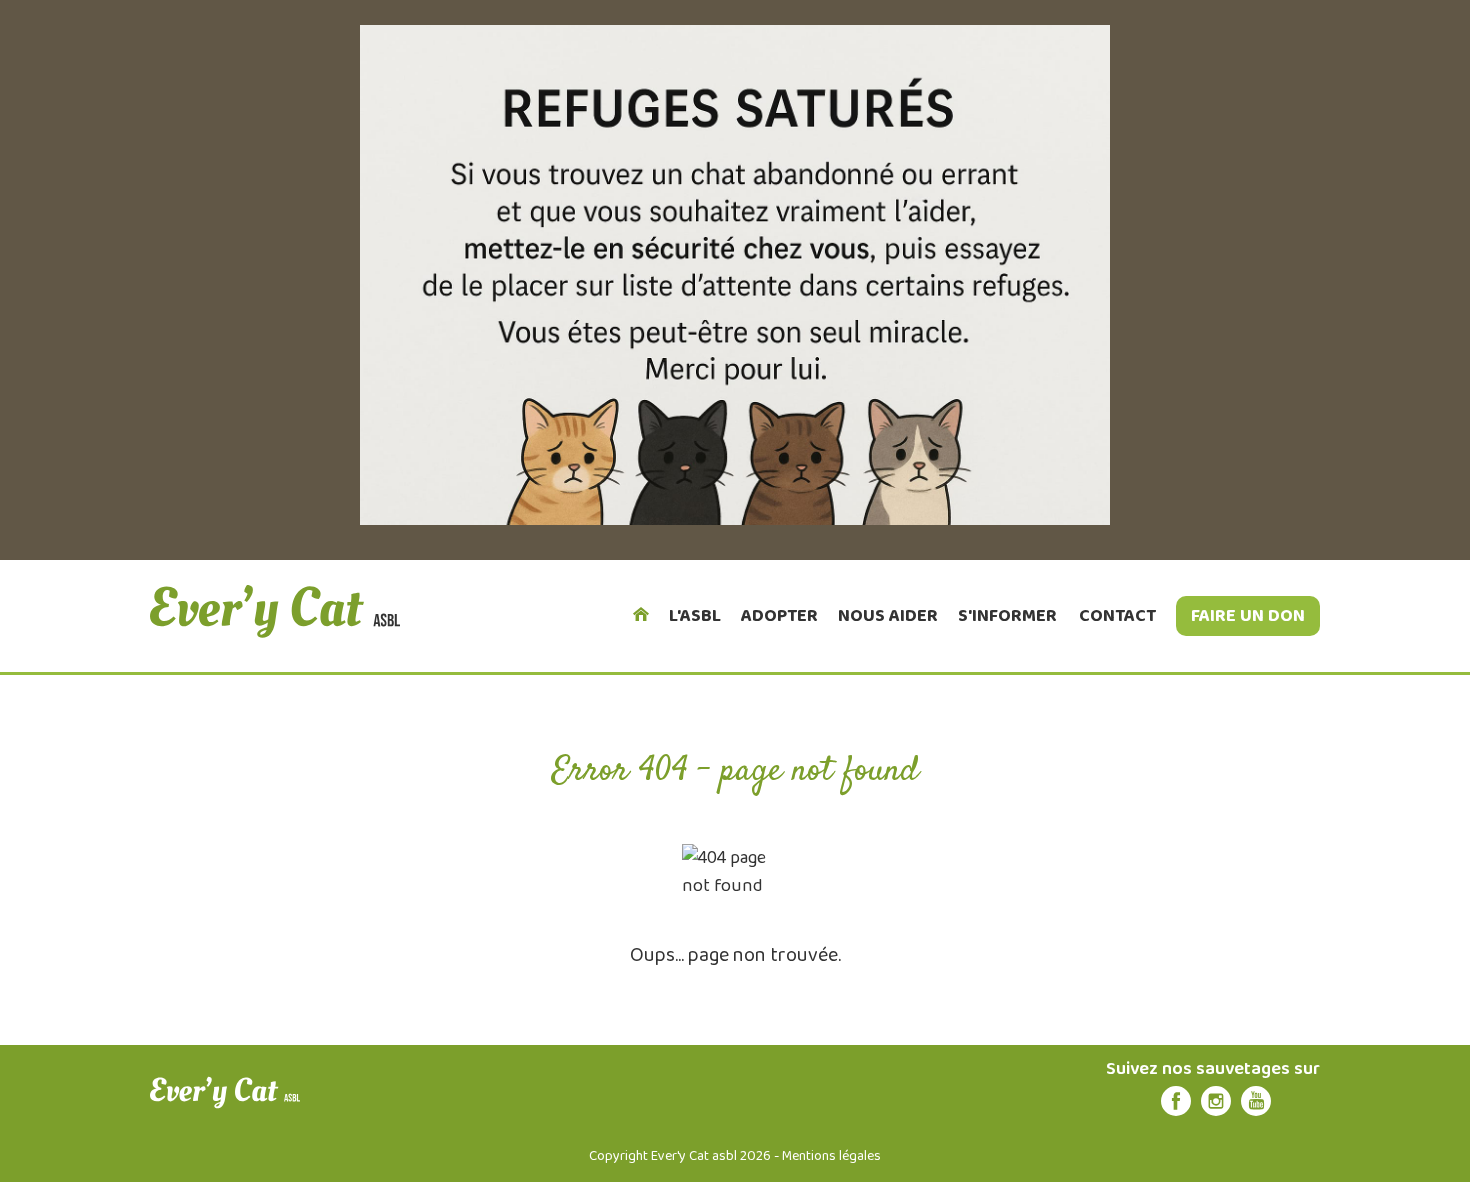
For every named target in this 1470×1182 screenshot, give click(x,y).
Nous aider (888, 616)
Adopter (779, 616)
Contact (1117, 616)
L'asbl (695, 616)
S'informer (1007, 616)
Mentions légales (831, 1156)
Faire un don (1248, 616)
